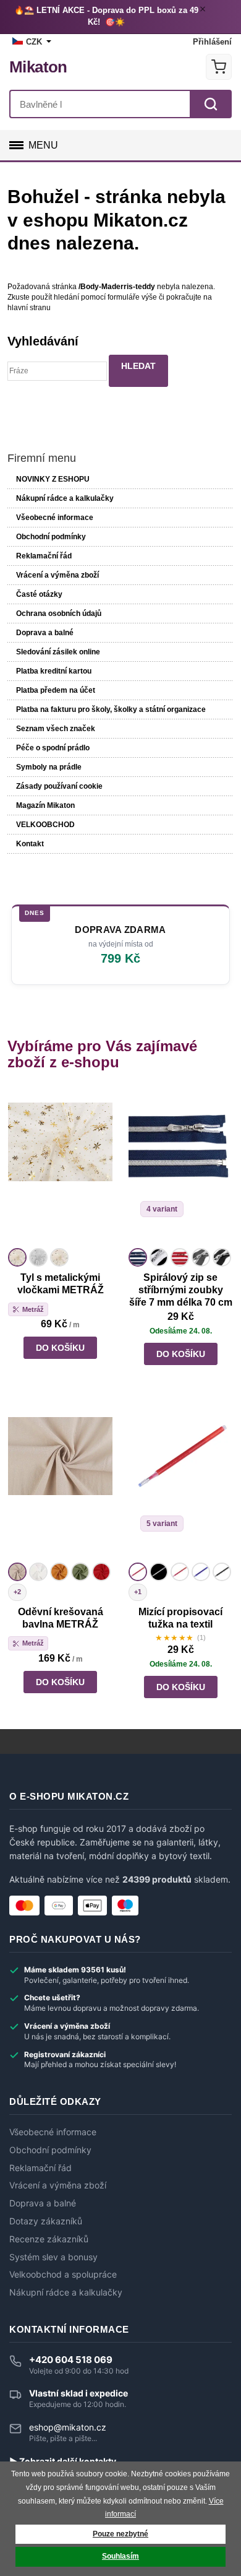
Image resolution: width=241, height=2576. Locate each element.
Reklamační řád (44, 556)
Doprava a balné (45, 633)
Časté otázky (39, 594)
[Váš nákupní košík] (219, 67)
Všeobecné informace (55, 518)
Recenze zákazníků (49, 2239)
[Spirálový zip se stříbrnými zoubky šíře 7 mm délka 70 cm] (181, 1167)
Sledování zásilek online (58, 652)
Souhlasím (120, 2556)
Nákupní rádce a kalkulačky (66, 2292)
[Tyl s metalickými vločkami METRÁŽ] (60, 1167)
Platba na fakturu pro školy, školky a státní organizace (111, 709)
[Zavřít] (205, 11)
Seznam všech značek (56, 729)
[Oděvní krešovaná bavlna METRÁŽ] (60, 1481)
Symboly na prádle (49, 767)
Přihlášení (212, 42)
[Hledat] (211, 104)
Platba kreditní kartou (54, 671)
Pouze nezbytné (120, 2534)
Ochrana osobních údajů (59, 614)
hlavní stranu (29, 308)
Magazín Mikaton (45, 805)
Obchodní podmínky (51, 537)
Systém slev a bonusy (53, 2257)
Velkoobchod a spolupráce (63, 2275)
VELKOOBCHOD (45, 825)
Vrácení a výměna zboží (57, 575)
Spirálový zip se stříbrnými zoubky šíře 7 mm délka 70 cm (181, 1290)
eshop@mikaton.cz (68, 2427)
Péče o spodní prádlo (53, 748)
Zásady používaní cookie (59, 786)
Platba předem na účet (56, 690)
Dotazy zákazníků (46, 2221)
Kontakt (30, 844)
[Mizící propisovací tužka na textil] (181, 1481)
